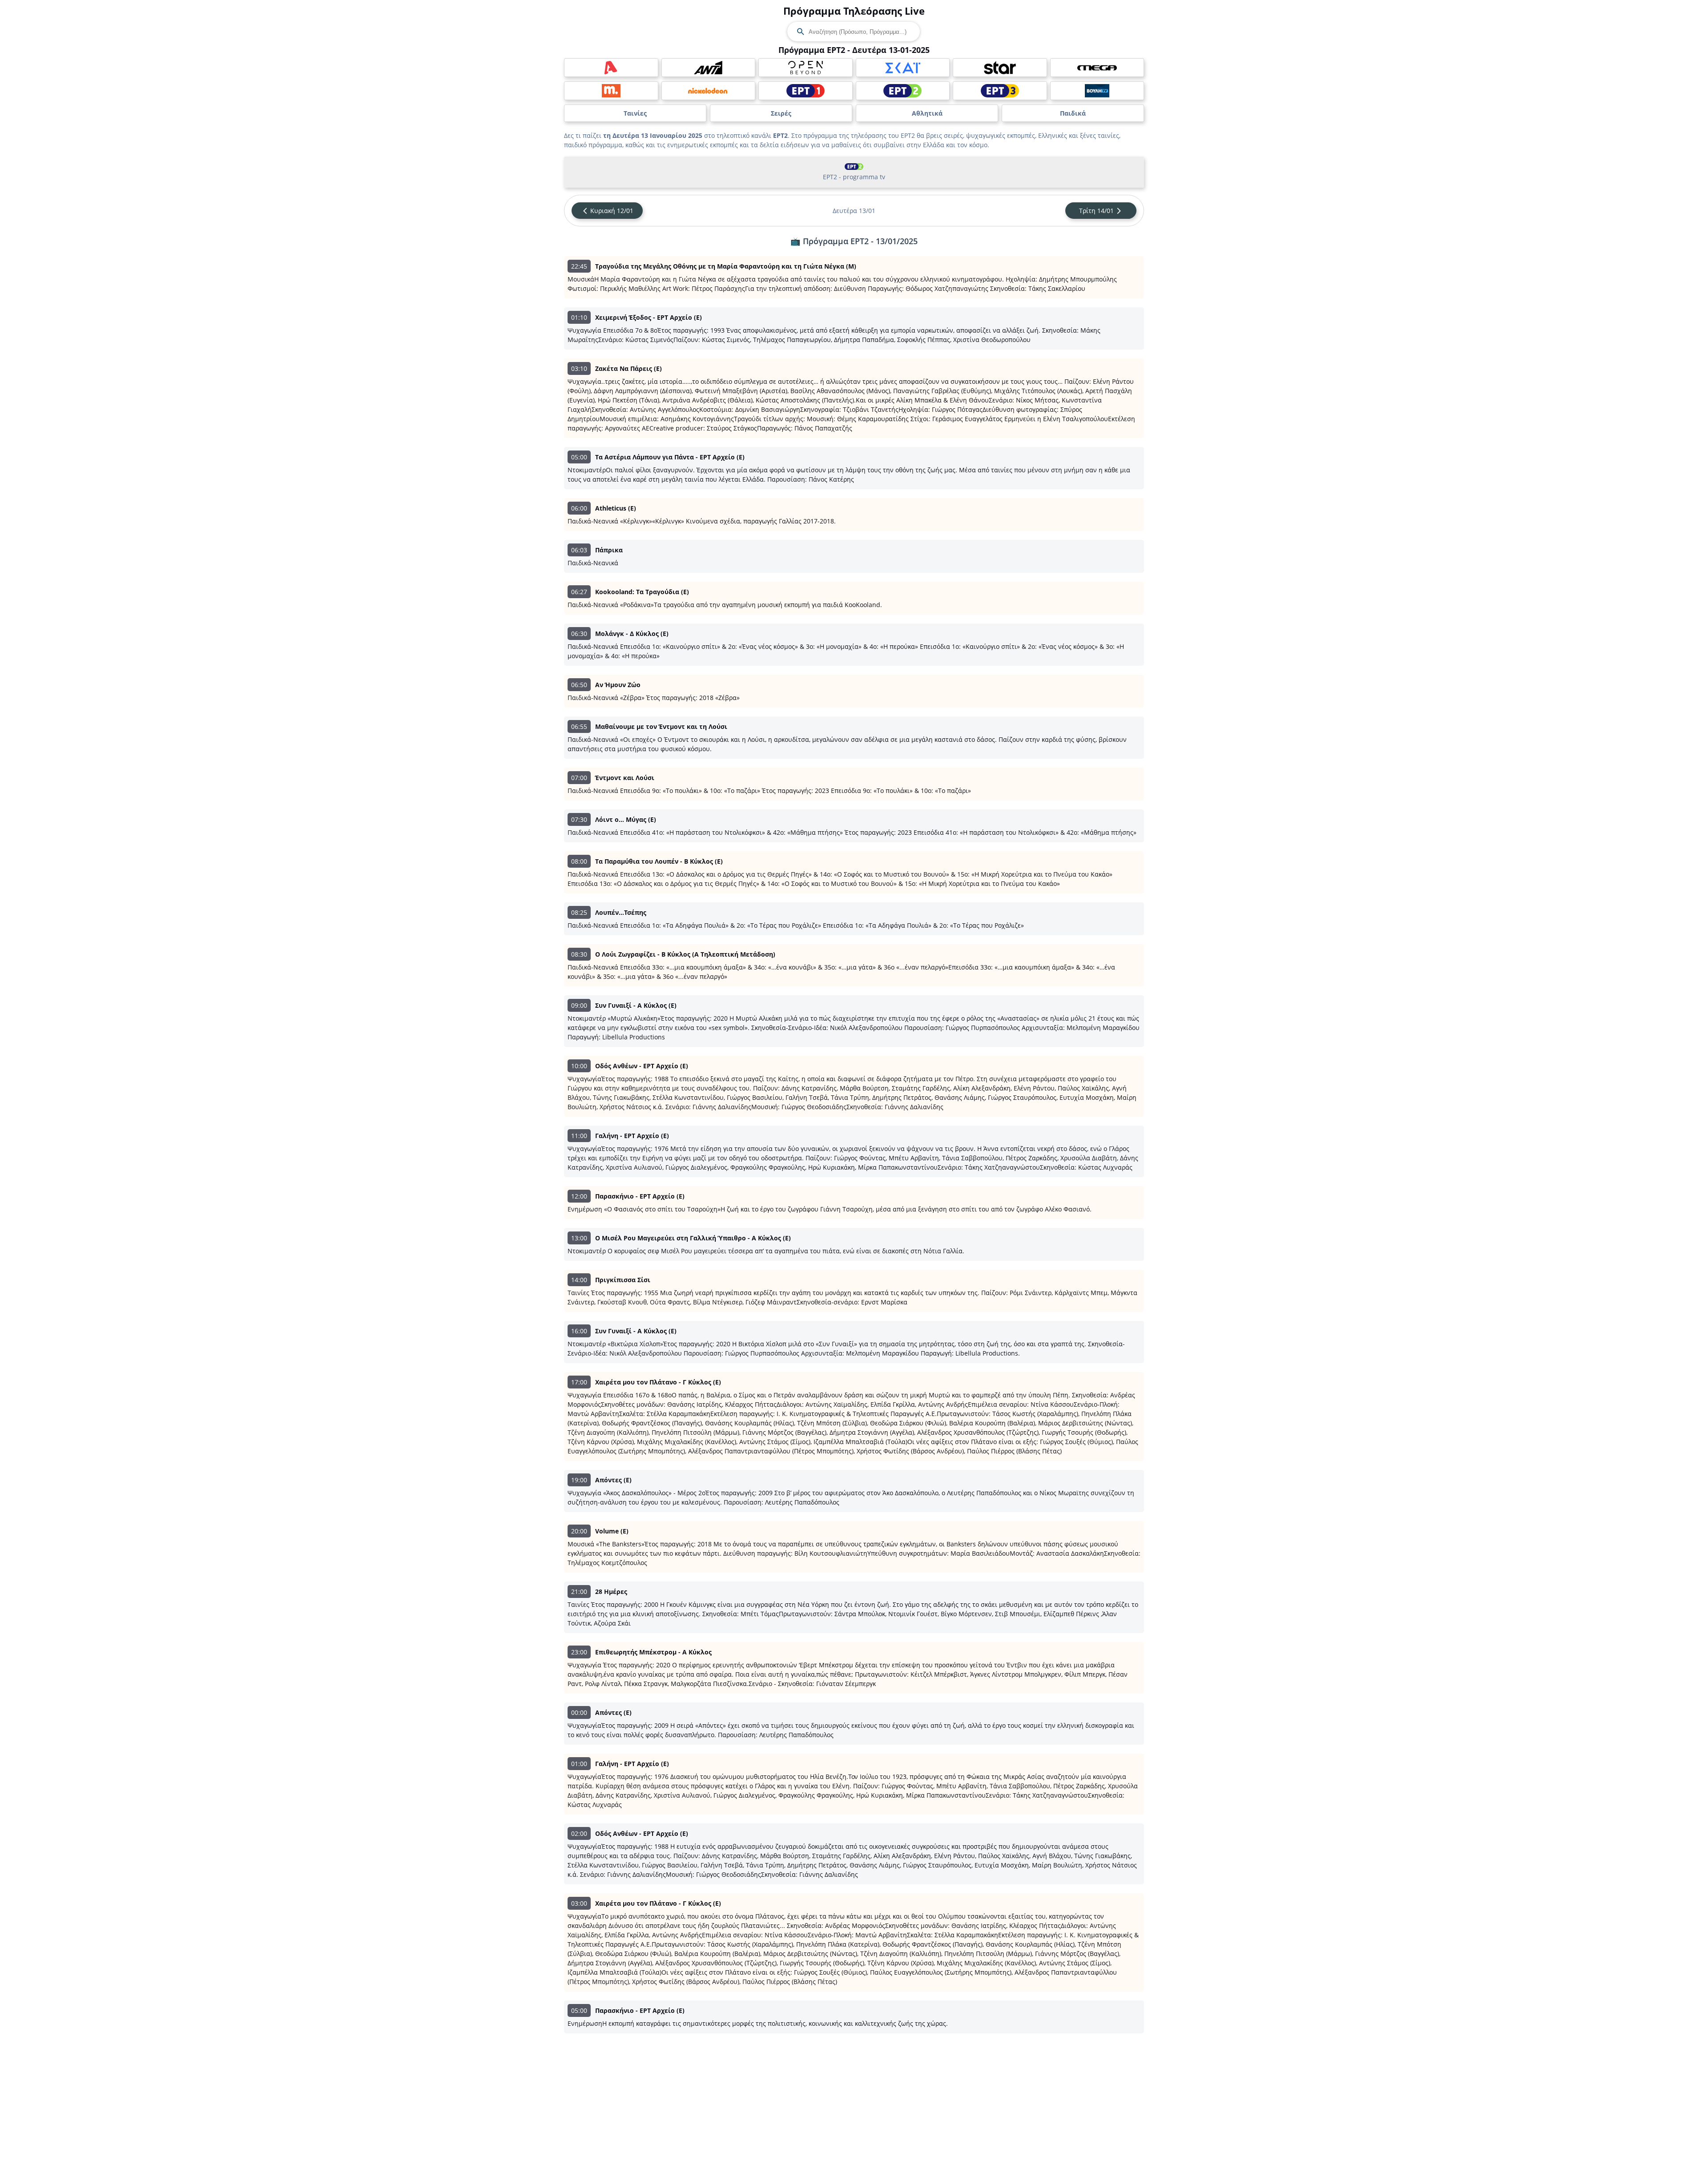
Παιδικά (1073, 113)
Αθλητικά (927, 113)
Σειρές (781, 113)
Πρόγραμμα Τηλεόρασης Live (854, 11)
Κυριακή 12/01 (612, 211)
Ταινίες (635, 113)
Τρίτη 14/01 (1096, 211)
